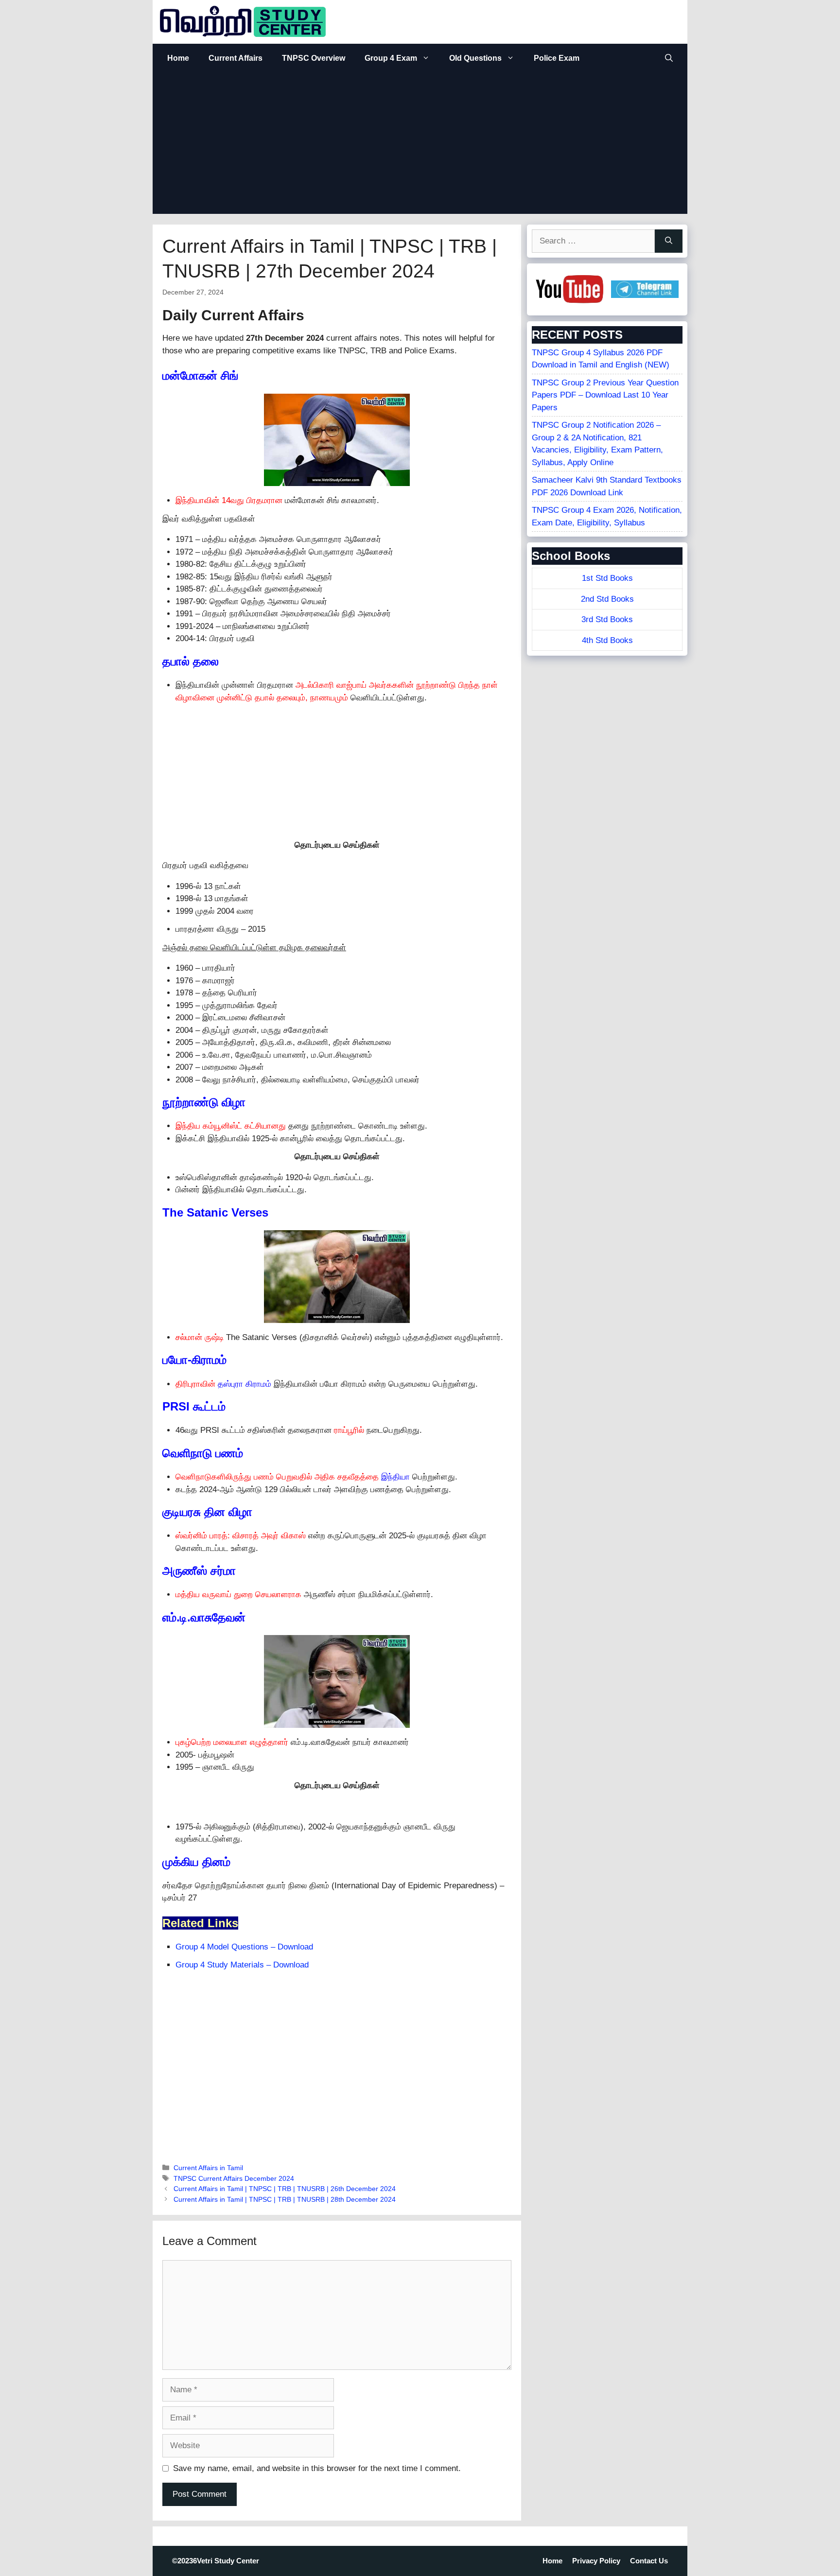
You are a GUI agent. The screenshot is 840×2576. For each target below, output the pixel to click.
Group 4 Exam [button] (391, 58)
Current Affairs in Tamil (208, 2168)
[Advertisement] (420, 146)
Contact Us (649, 2561)
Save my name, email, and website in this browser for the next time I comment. (317, 2468)
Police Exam (557, 58)
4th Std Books (607, 640)
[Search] (669, 241)
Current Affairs (236, 58)
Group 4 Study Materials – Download (242, 1965)
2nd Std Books (607, 599)
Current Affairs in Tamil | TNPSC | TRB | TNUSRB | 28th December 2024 (285, 2199)
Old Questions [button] (475, 58)
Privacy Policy (596, 2561)
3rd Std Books (607, 619)
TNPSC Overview (314, 58)
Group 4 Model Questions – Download (244, 1947)
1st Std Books (607, 578)
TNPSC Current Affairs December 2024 (234, 2178)
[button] (669, 58)
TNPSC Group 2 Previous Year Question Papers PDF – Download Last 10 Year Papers (605, 395)
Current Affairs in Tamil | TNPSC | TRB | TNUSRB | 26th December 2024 (285, 2189)
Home (178, 58)
